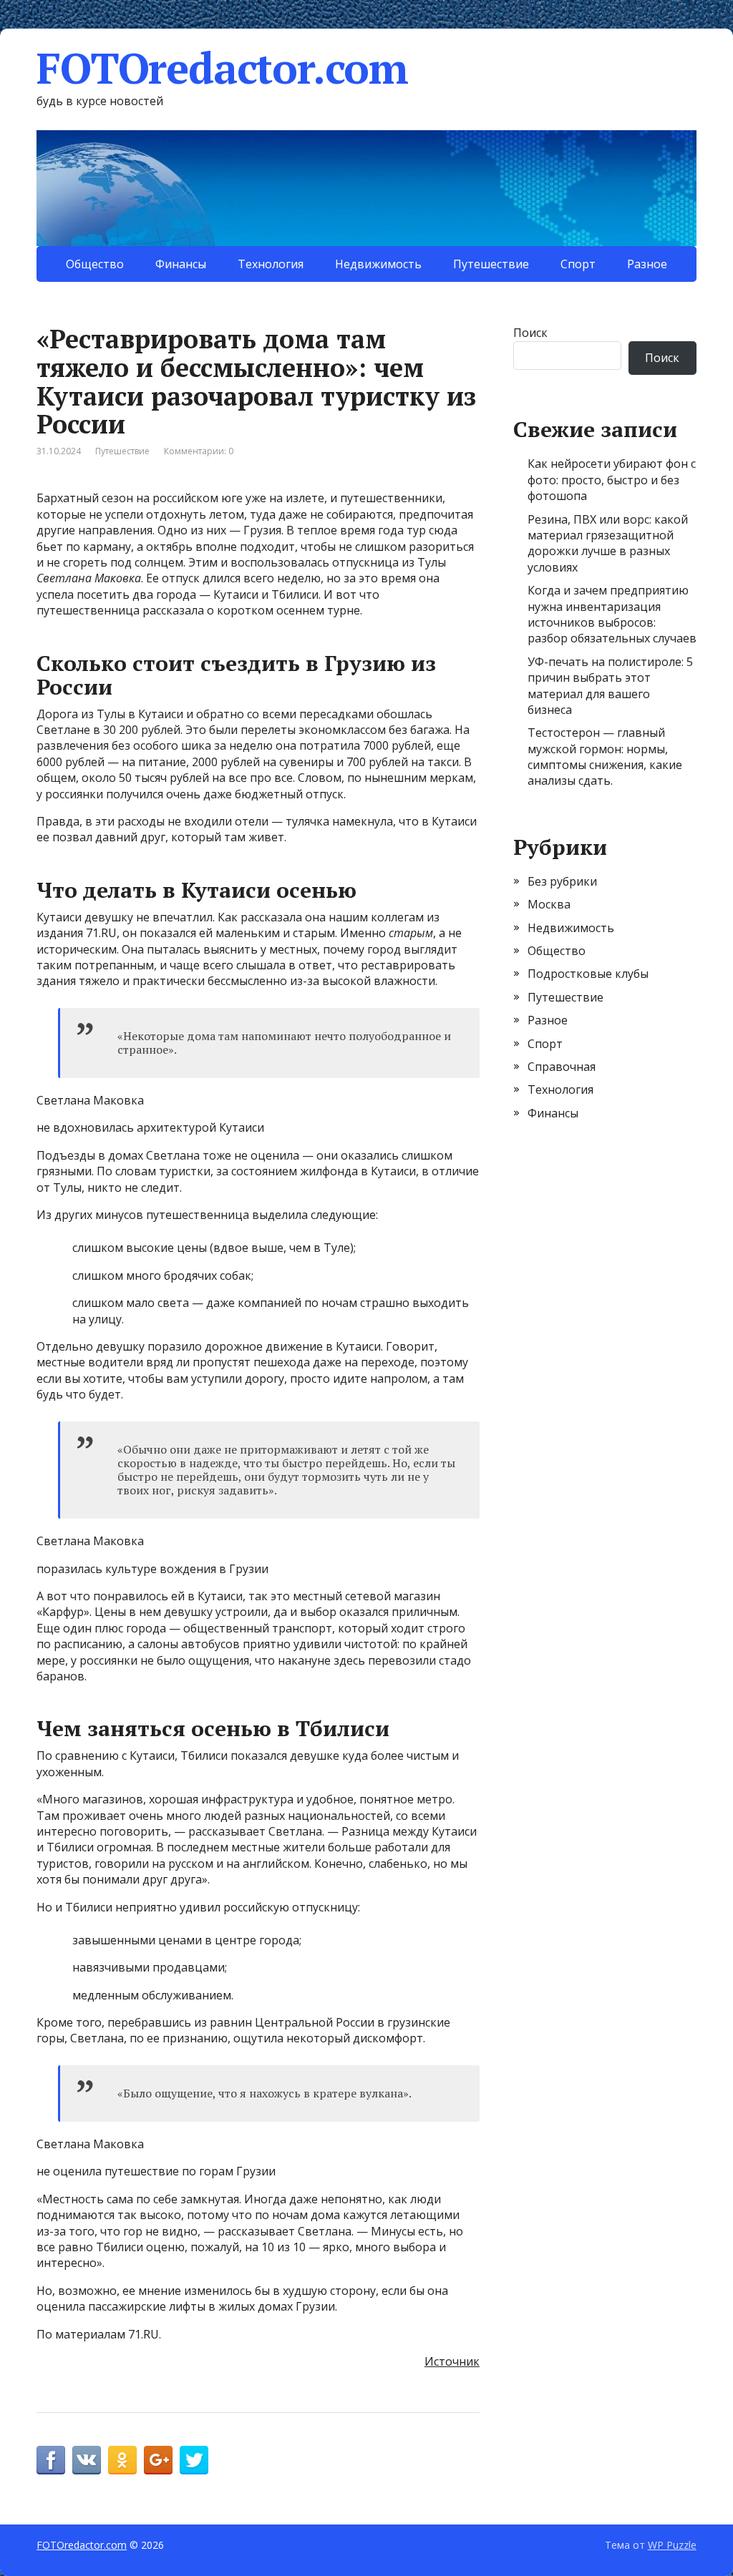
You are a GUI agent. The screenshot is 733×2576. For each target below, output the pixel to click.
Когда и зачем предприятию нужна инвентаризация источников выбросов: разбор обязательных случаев (612, 614)
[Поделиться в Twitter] (194, 2460)
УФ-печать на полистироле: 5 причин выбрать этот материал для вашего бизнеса (610, 686)
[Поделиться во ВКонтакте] (87, 2460)
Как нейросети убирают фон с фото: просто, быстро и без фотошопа (612, 480)
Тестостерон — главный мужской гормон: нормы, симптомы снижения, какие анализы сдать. (605, 756)
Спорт (578, 264)
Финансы (181, 264)
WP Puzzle (672, 2545)
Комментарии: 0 (199, 451)
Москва (549, 904)
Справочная (562, 1067)
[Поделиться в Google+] (158, 2460)
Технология (271, 264)
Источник (452, 2361)
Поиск (530, 333)
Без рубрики (562, 881)
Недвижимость (378, 264)
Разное (647, 264)
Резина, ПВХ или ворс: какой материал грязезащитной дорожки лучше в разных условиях (608, 543)
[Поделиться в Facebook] (51, 2460)
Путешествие (491, 264)
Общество (95, 264)
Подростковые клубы (588, 974)
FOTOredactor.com (222, 68)
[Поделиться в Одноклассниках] (122, 2460)
